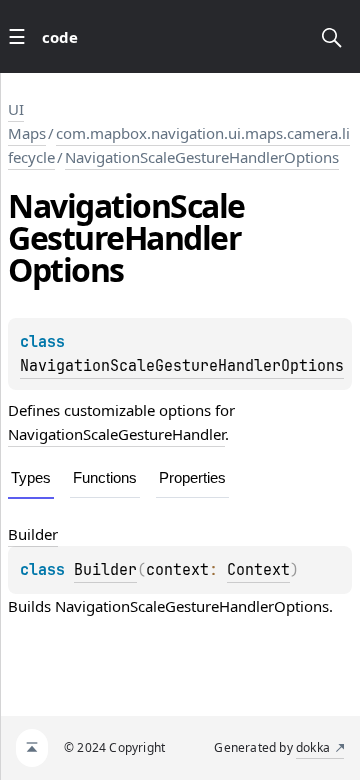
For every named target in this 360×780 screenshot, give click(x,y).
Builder (105, 570)
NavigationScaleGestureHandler (116, 434)
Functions (105, 477)
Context (258, 570)
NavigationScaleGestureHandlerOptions (202, 157)
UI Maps (27, 121)
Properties (192, 477)
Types (31, 477)
